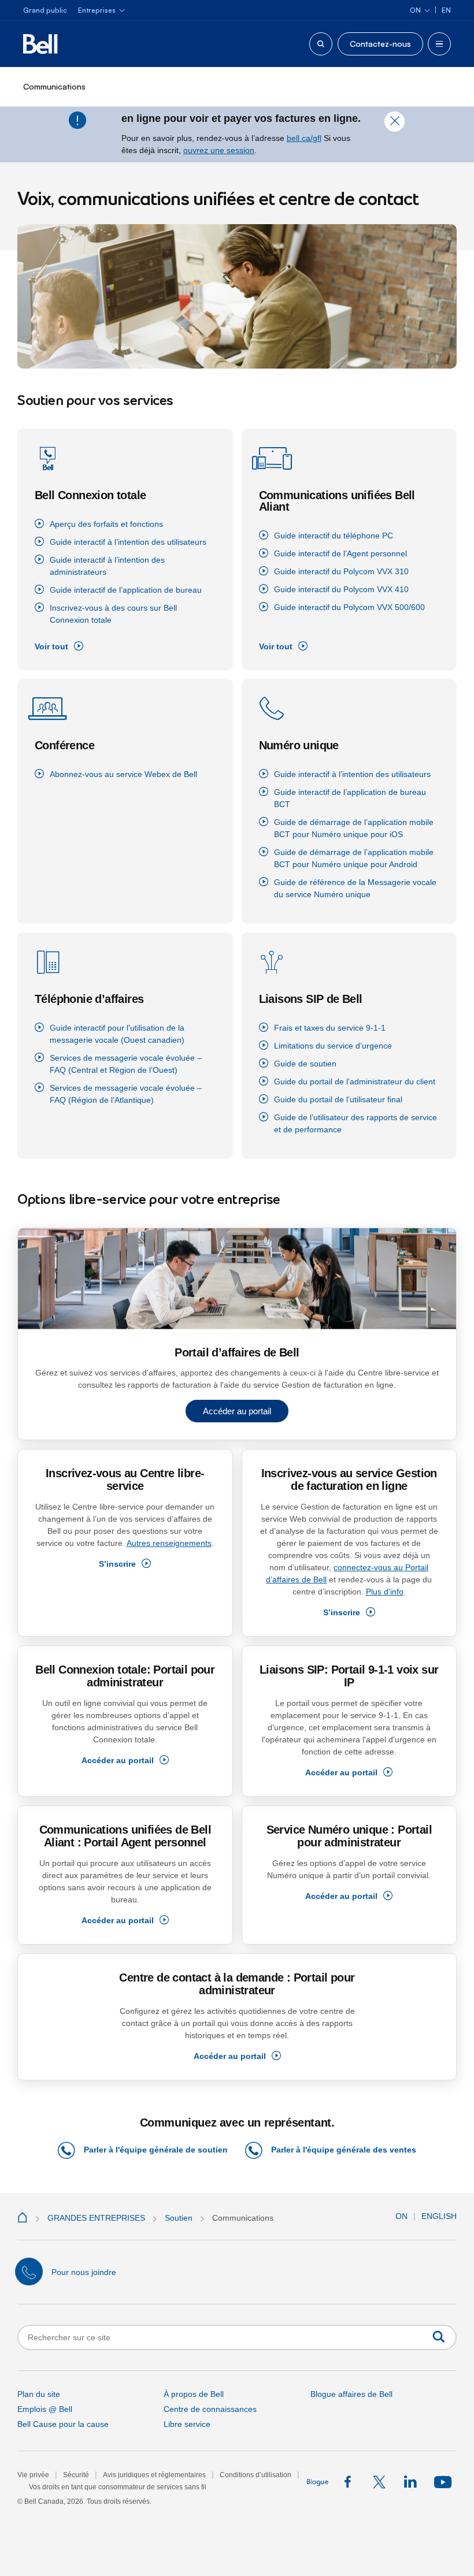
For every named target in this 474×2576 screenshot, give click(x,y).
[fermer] (395, 126)
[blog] (319, 2482)
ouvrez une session (219, 150)
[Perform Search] (439, 2337)
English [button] (439, 2216)
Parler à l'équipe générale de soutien (156, 2150)
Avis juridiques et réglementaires (154, 2475)
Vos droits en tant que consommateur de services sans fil (118, 2487)
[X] (380, 2482)
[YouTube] (441, 2482)
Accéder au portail (237, 1411)
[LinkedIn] (411, 2482)
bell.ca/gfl (304, 138)
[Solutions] (24, 2218)
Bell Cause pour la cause (63, 2424)
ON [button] (401, 2216)
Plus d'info (385, 1592)
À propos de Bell (194, 2394)
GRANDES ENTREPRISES (96, 2218)
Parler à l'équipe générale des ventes (344, 2150)
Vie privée (33, 2475)
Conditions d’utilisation (255, 2475)
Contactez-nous (380, 44)
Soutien (179, 2218)
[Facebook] (349, 2482)
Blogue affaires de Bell (351, 2394)
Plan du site (39, 2394)
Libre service (187, 2424)
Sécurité (76, 2475)
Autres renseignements (169, 1543)
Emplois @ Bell (45, 2409)
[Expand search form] (321, 44)
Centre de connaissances (210, 2409)
